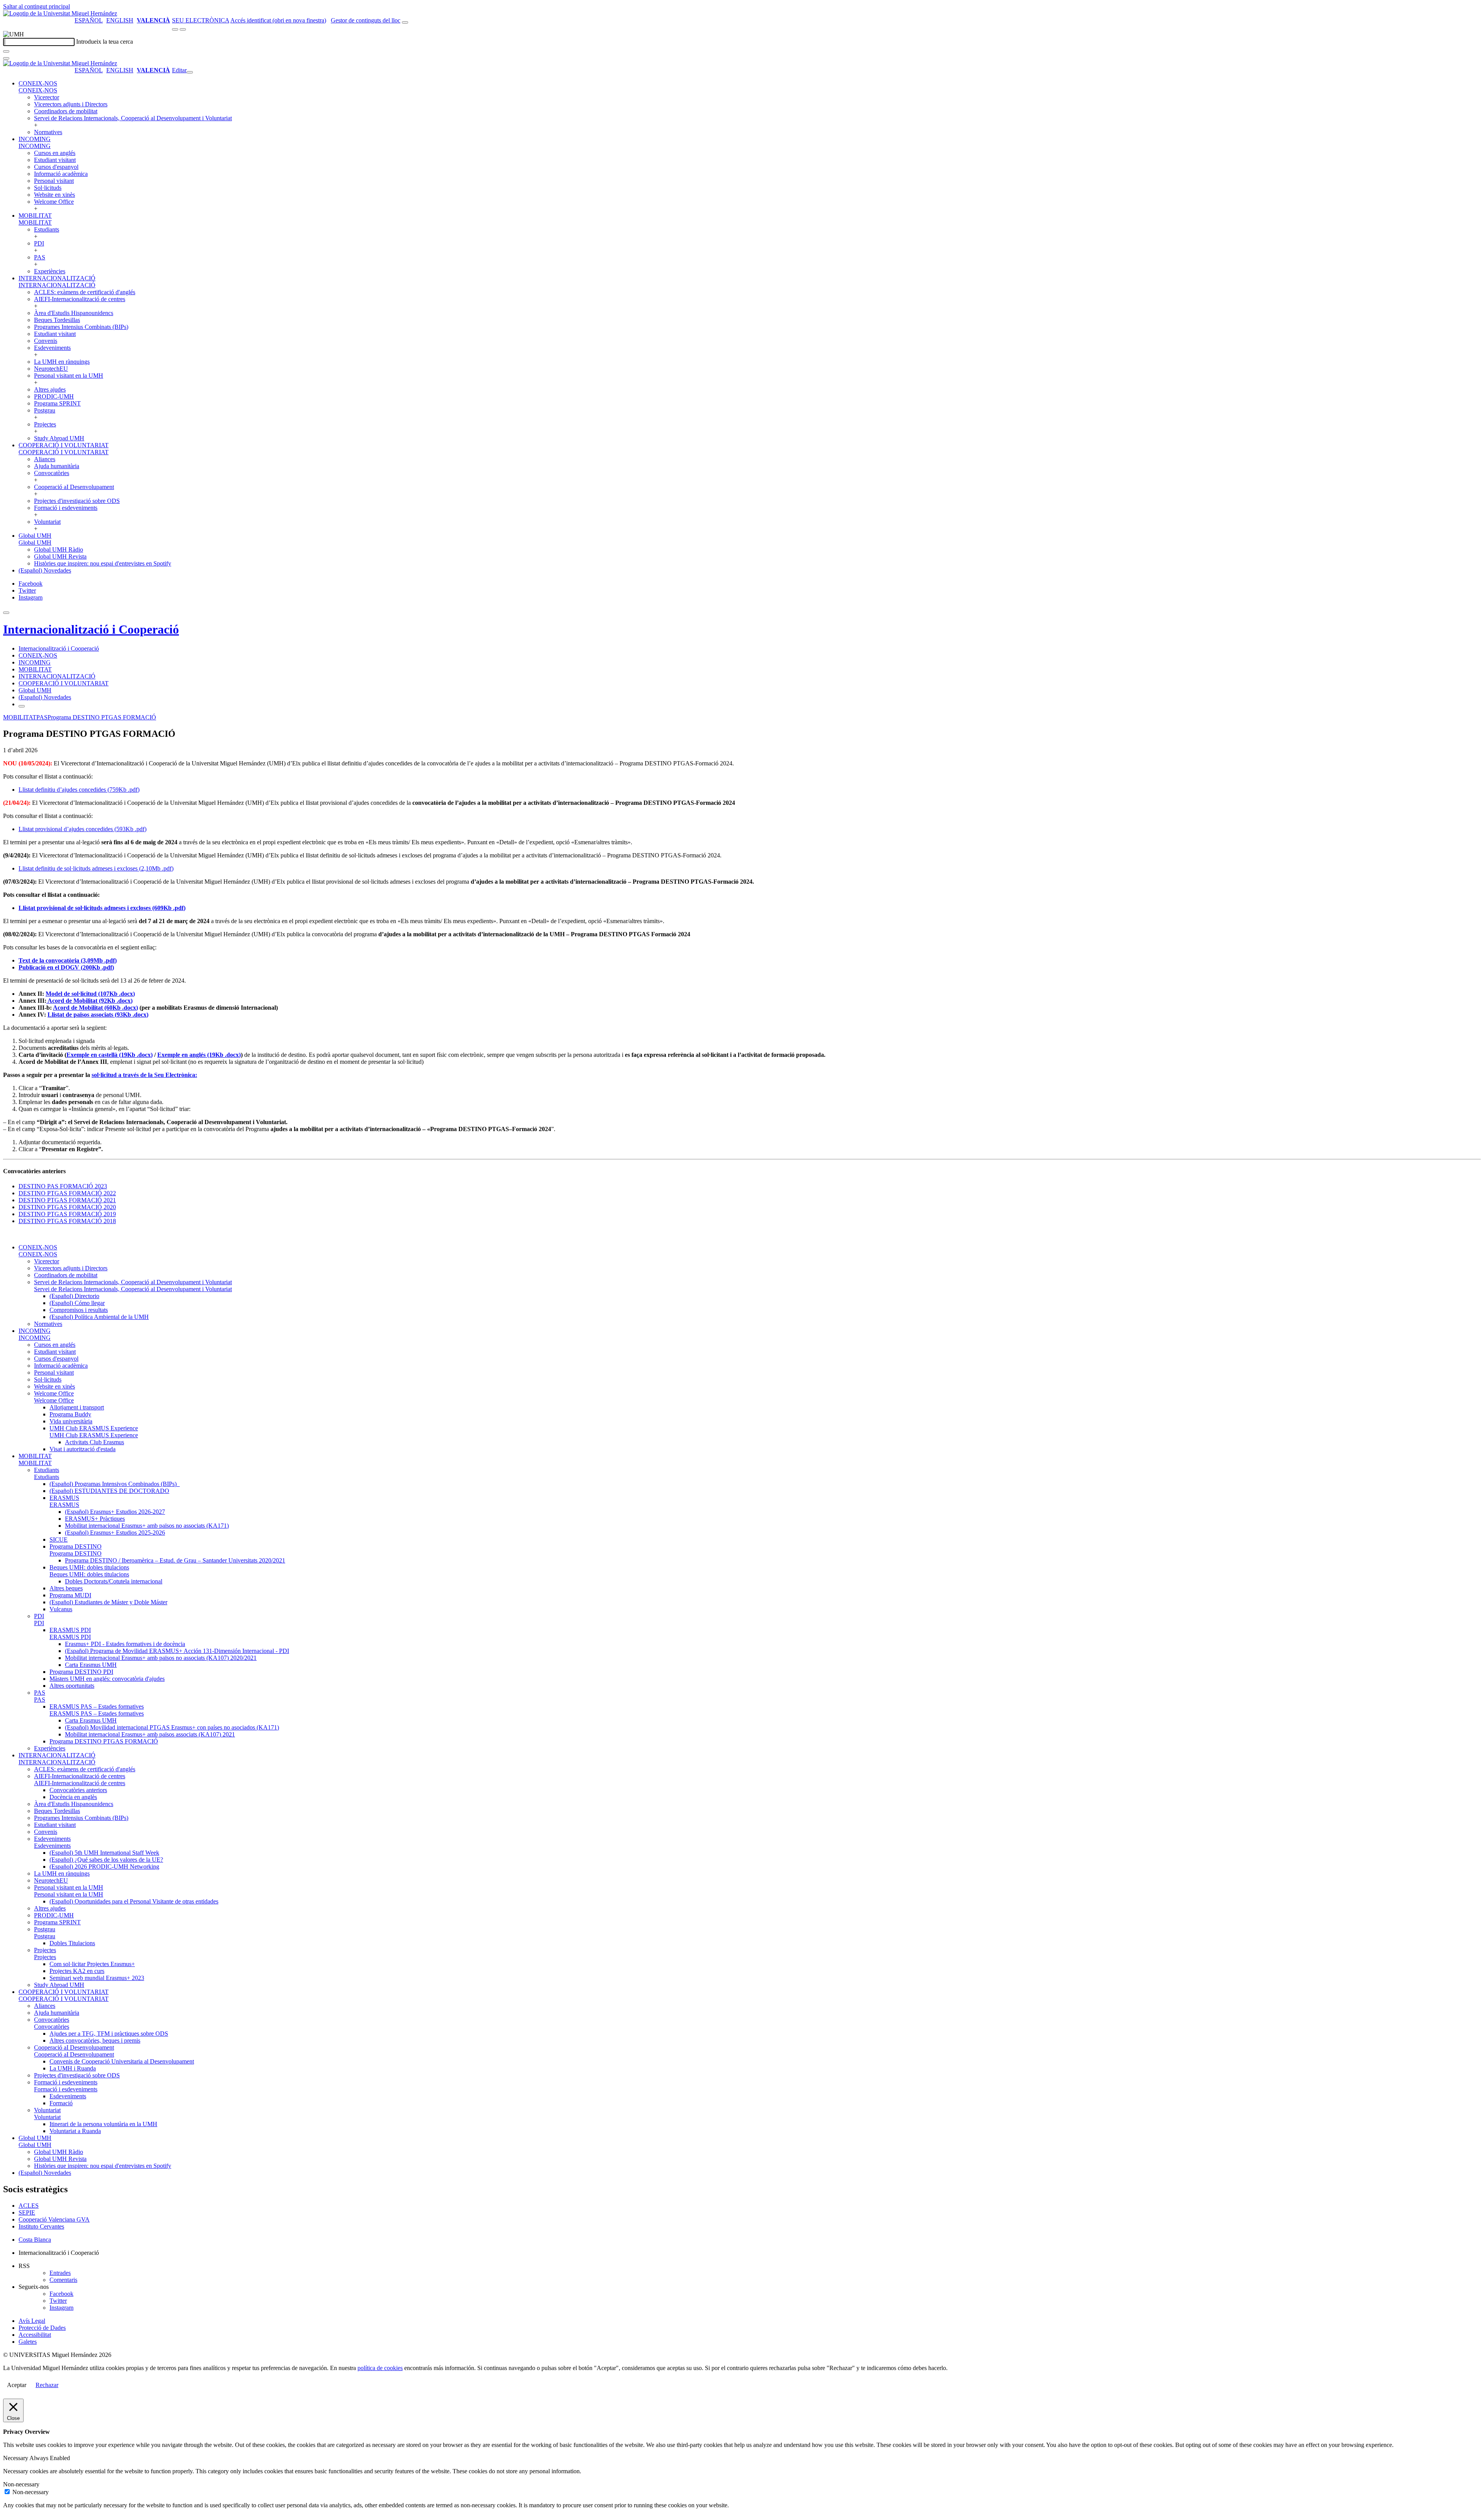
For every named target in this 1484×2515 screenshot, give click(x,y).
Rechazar (47, 2385)
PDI (39, 243)
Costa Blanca (35, 2240)
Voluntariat (47, 522)
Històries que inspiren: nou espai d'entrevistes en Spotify (103, 563)
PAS (40, 257)
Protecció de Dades (42, 2328)
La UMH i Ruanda (73, 2068)
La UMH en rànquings (62, 362)
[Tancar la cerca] (6, 58)
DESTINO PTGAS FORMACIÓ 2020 (67, 1207)
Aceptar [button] (17, 2385)
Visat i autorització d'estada (83, 1449)
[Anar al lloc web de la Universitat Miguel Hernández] (60, 13)
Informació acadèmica (61, 174)
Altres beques (66, 1588)
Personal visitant (54, 181)
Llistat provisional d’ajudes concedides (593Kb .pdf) (83, 829)
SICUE (59, 1540)
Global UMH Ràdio (59, 550)
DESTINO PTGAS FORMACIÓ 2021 (67, 1200)
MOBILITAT (35, 216)
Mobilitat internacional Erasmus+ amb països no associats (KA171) (147, 1526)
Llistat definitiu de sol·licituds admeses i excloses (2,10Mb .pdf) (96, 868)
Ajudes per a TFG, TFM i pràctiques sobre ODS (109, 2034)
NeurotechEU (51, 369)
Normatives (48, 132)
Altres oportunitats (72, 1686)
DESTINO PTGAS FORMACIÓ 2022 (67, 1193)
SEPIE (27, 2213)
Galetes (28, 2342)
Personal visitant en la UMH (69, 376)
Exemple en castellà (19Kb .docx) (110, 1055)
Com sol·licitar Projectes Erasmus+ (92, 1964)
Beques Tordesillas (57, 320)
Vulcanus (61, 1609)
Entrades (60, 2273)
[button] (38, 90)
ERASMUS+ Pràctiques (95, 1519)
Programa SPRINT (57, 403)
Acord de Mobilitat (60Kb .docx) (95, 1008)
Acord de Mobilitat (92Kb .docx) (89, 1001)
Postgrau (45, 410)
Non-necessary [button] (21, 2484)
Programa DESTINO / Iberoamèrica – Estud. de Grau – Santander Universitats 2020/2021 (175, 1560)
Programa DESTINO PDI (81, 1672)
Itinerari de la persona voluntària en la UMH (103, 2124)
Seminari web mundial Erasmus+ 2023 (97, 1978)
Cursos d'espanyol (56, 167)
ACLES (29, 2206)
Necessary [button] (16, 2458)
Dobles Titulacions (72, 1943)
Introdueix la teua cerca (105, 42)
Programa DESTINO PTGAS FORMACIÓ (102, 717)
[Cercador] (405, 22)
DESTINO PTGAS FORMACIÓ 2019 (67, 1214)
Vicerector (47, 97)
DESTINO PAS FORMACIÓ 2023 (63, 1186)
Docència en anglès (73, 1797)
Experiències (50, 271)
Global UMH (35, 536)
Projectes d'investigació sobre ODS (77, 501)
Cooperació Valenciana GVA (54, 2219)
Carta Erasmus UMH (91, 1665)
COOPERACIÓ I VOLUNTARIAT (64, 445)
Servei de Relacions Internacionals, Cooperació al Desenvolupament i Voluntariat (133, 118)
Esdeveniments (52, 348)
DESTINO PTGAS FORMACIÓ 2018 (67, 1221)
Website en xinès (54, 195)
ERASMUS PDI (70, 1630)
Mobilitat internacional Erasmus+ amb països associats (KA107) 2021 (150, 1734)
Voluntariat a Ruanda (75, 2131)
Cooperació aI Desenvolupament (74, 487)
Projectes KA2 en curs (77, 1971)
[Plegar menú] (190, 72)
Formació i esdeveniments (66, 508)
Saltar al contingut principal (37, 6)
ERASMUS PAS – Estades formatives (97, 1706)
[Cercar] (6, 51)
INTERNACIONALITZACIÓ (57, 278)
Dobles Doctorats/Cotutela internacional (114, 1581)
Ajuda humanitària (57, 466)
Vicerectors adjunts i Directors (71, 104)
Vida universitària (71, 1421)
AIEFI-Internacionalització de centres (80, 299)
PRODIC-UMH (54, 396)
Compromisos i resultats (79, 1310)
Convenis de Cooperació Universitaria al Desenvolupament (122, 2061)
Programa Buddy (70, 1414)
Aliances (45, 459)
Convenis (46, 341)
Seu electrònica (201, 20)
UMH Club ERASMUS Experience (94, 1428)
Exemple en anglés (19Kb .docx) (199, 1055)
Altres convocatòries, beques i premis (95, 2040)
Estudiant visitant (55, 160)
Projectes (45, 424)
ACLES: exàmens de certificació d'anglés (85, 292)
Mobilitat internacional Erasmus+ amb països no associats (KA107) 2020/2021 (161, 1658)
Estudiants (47, 229)
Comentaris (63, 2280)
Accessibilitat (35, 2335)
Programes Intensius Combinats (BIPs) (81, 327)
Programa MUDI (70, 1595)
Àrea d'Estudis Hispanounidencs (74, 313)
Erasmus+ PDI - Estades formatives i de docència (125, 1644)
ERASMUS (64, 1498)
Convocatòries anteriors (78, 1790)
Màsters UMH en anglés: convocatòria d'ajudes (107, 1679)
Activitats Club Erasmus (94, 1442)
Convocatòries (52, 473)
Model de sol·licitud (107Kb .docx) (90, 994)
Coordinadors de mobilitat (66, 111)
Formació (61, 2103)
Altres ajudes (50, 389)
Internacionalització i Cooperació (91, 629)
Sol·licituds (48, 188)
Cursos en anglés (55, 153)
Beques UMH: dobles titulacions (89, 1567)
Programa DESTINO (76, 1546)
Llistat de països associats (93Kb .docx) (98, 1015)
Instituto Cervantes (41, 2226)
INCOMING (35, 139)
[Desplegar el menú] (183, 29)
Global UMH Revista (60, 556)
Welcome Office (54, 202)
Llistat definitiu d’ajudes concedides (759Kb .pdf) (79, 790)
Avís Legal (32, 2321)
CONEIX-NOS (38, 83)
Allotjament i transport (77, 1407)
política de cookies (380, 2368)
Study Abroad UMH (59, 438)
